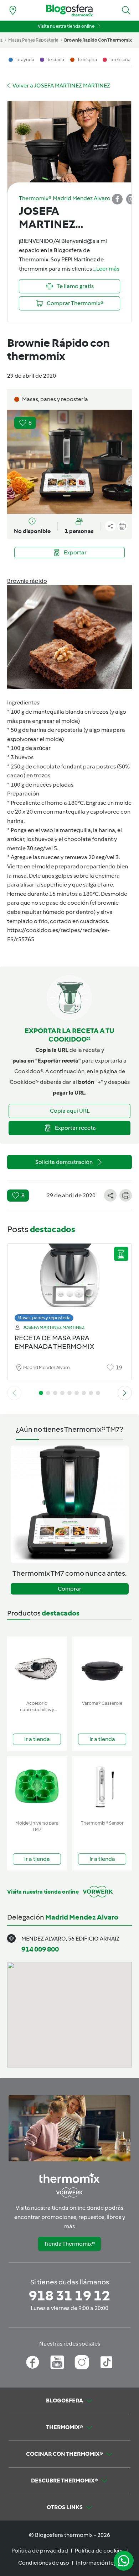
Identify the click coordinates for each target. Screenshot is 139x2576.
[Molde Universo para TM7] (37, 1787)
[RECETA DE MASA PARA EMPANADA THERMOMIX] (69, 1281)
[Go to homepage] (69, 10)
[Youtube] (57, 2362)
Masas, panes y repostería (44, 1318)
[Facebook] (33, 2362)
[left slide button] (14, 1393)
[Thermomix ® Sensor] (102, 1787)
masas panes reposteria (33, 40)
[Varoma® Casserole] (102, 1667)
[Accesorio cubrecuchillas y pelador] (37, 1667)
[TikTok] (106, 2362)
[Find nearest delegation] (13, 10)
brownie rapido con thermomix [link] (98, 40)
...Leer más (106, 269)
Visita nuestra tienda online (66, 26)
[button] (126, 10)
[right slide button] (125, 1393)
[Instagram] (82, 2362)
